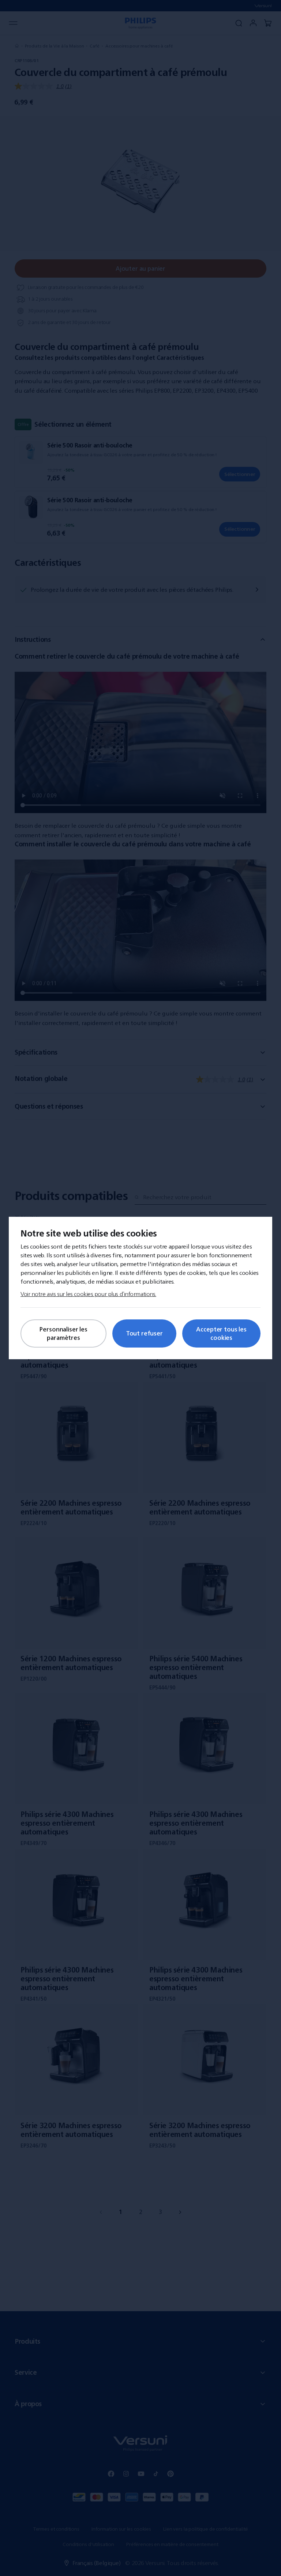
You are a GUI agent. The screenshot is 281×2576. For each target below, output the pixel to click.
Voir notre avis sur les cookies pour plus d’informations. (88, 1294)
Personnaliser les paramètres (63, 1333)
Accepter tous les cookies (221, 1333)
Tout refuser (145, 1333)
